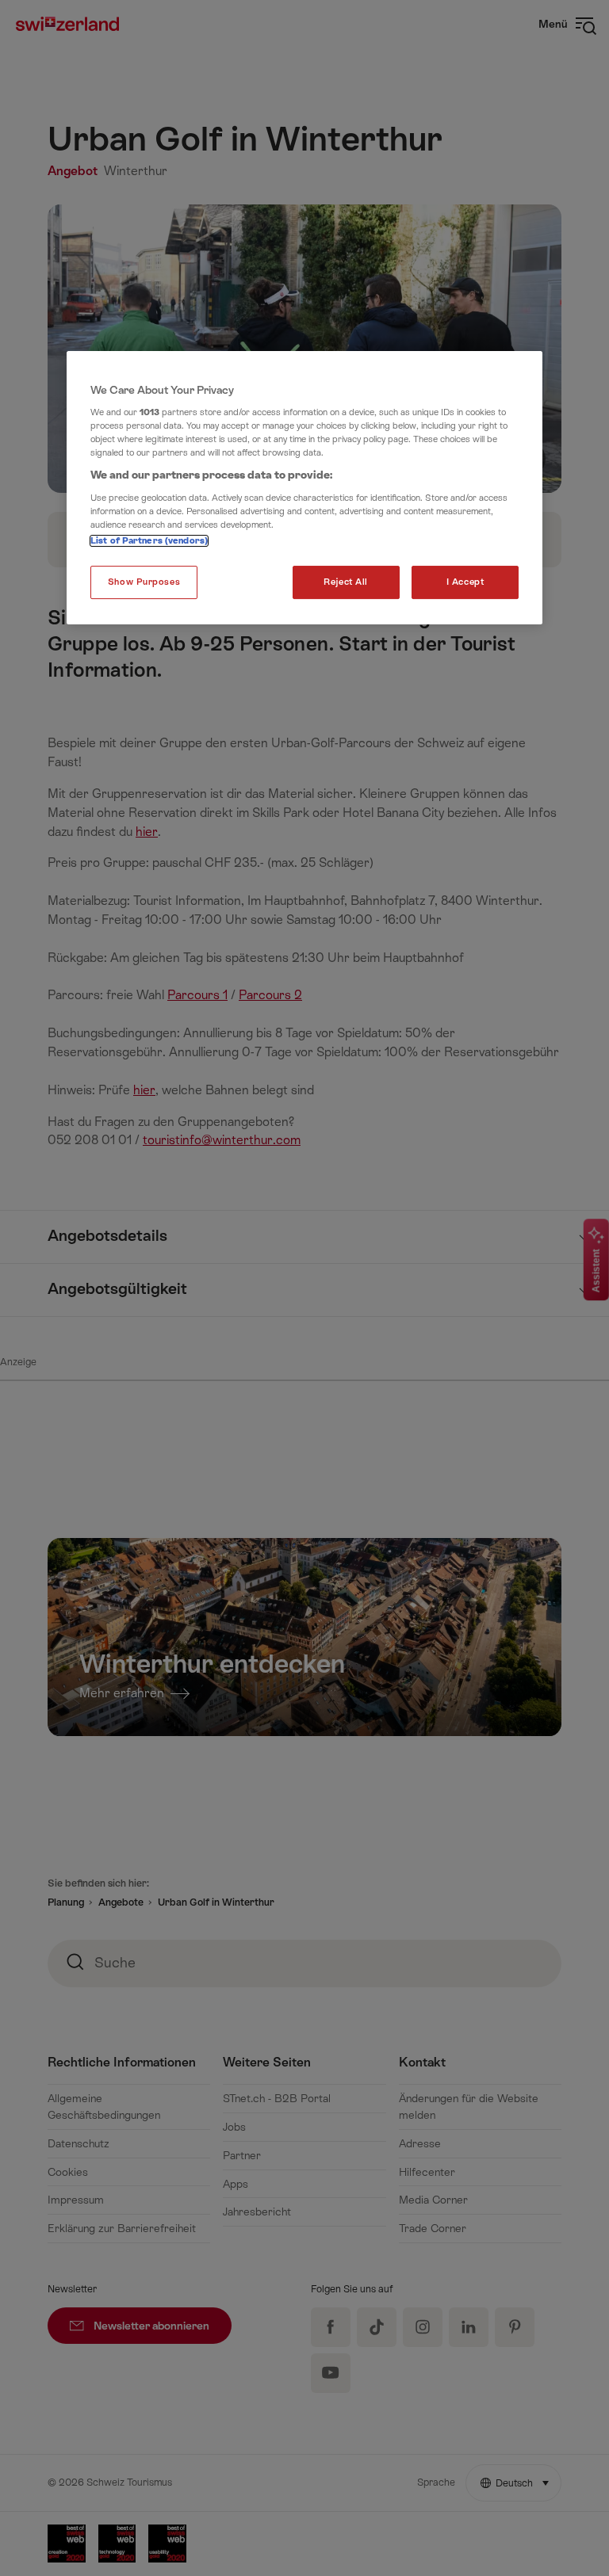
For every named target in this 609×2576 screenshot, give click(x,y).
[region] (304, 488)
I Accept (465, 582)
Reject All (346, 582)
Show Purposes (144, 582)
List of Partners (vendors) (149, 541)
